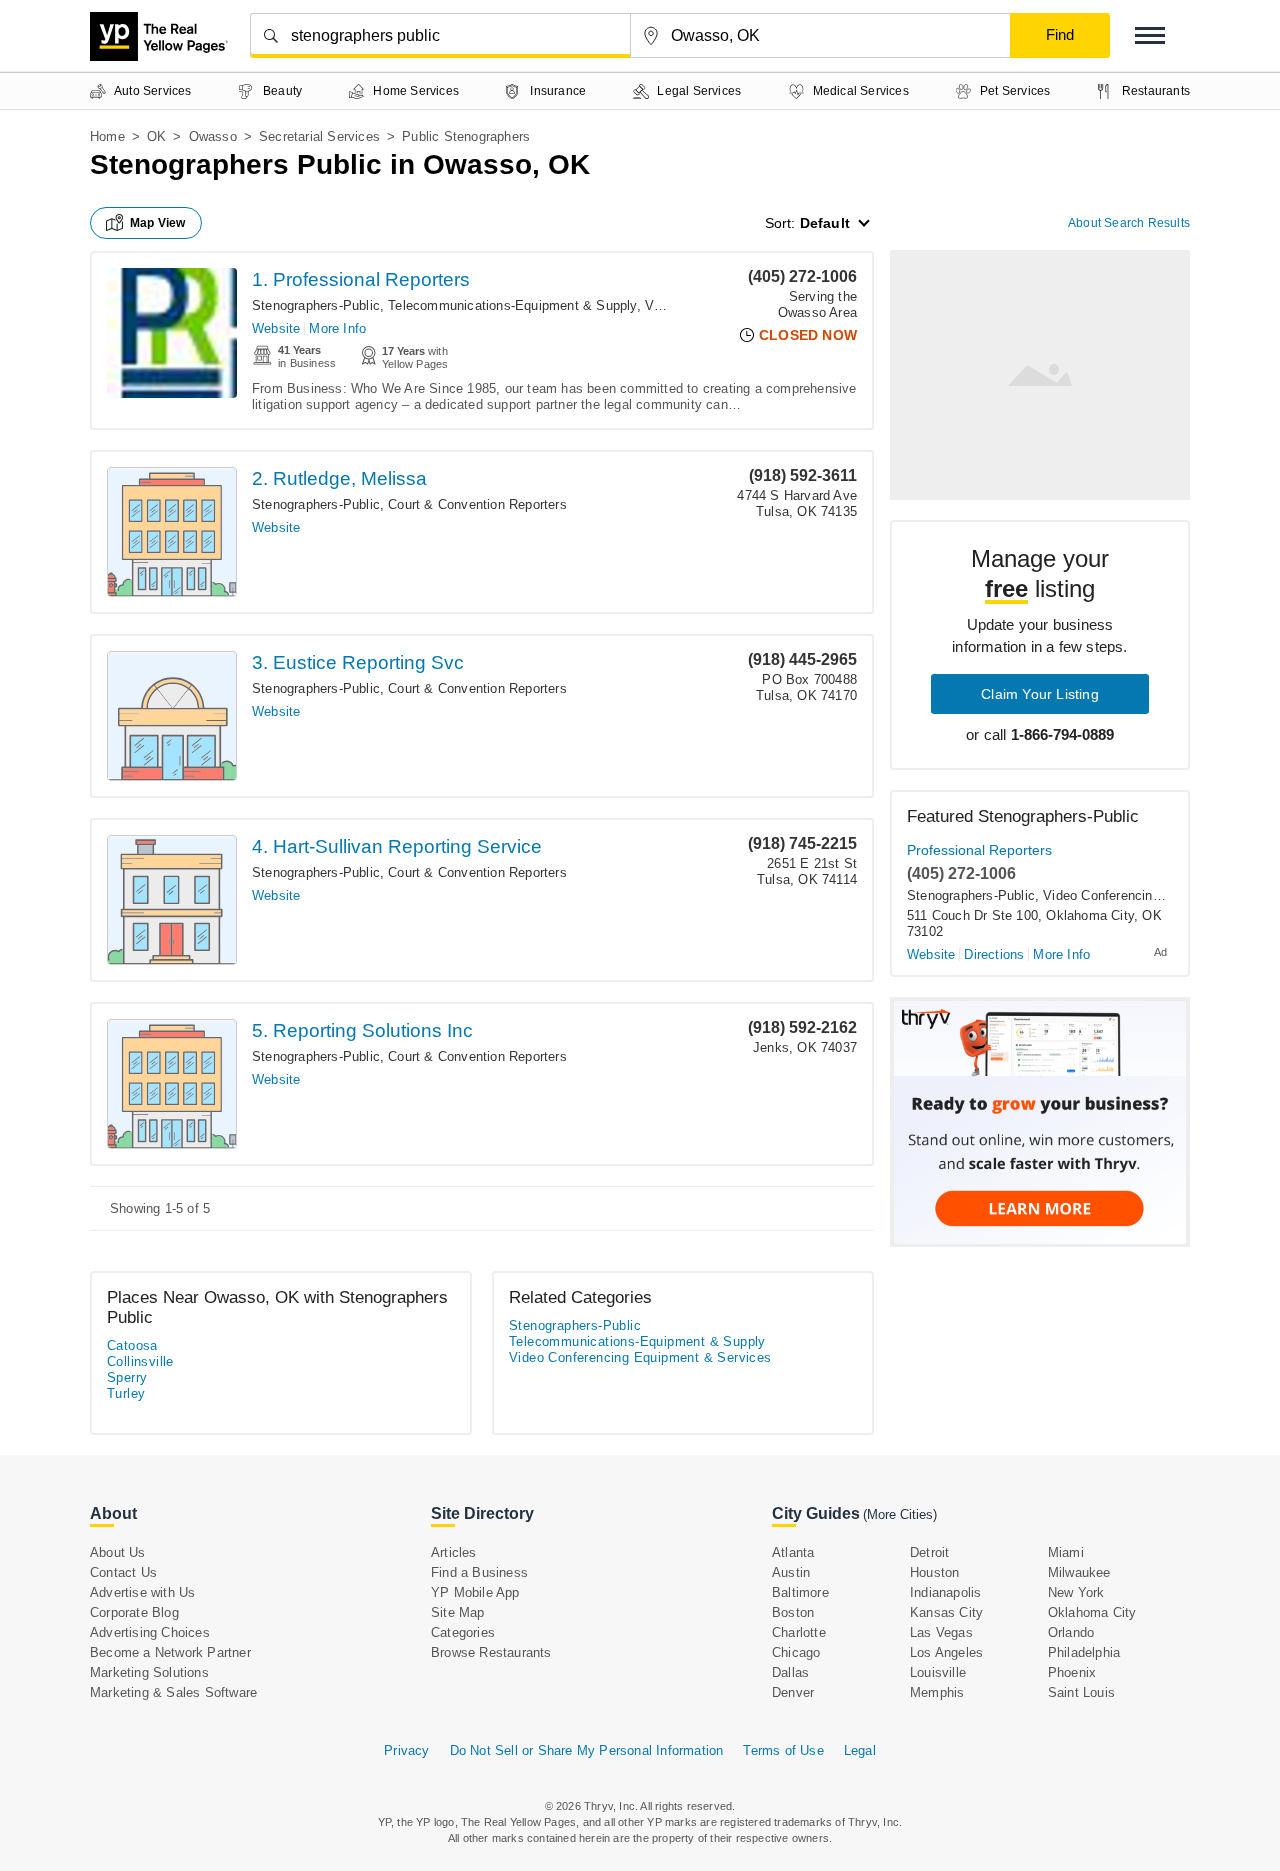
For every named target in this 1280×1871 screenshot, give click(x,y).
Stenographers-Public (316, 305)
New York (1076, 1592)
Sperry (127, 1377)
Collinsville (140, 1361)
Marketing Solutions (149, 1672)
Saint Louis (1081, 1692)
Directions (994, 954)
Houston (934, 1572)
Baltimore (800, 1592)
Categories (463, 1632)
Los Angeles (946, 1652)
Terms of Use (783, 1750)
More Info (337, 328)
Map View (158, 223)
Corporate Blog (134, 1612)
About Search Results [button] (1129, 223)
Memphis (937, 1692)
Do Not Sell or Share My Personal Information (587, 1750)
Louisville (938, 1672)
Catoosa (132, 1345)
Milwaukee (1079, 1572)
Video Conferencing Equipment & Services (640, 1357)
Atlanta (793, 1552)
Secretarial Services (319, 136)
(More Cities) (900, 1514)
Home (107, 136)
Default (825, 223)
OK (156, 136)
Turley (126, 1393)
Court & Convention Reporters (477, 504)
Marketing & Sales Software (173, 1692)
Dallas (790, 1672)
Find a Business (479, 1572)
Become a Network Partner (170, 1652)
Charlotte (799, 1632)
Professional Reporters (979, 850)
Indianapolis (945, 1592)
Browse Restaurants (491, 1652)
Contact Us (123, 1572)
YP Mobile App (475, 1592)
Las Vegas (941, 1632)
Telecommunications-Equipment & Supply (512, 305)
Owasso (213, 136)
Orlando (1071, 1632)
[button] (1150, 35)
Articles (454, 1552)
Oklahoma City (1092, 1612)
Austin (791, 1572)
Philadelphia (1084, 1652)
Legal (860, 1750)
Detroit (929, 1552)
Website (276, 328)
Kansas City (946, 1612)
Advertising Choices (150, 1632)
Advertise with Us (142, 1592)
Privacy (406, 1750)
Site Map (458, 1612)
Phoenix (1072, 1672)
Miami (1066, 1552)
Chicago (796, 1652)
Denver (793, 1692)
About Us (118, 1552)
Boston (793, 1612)
